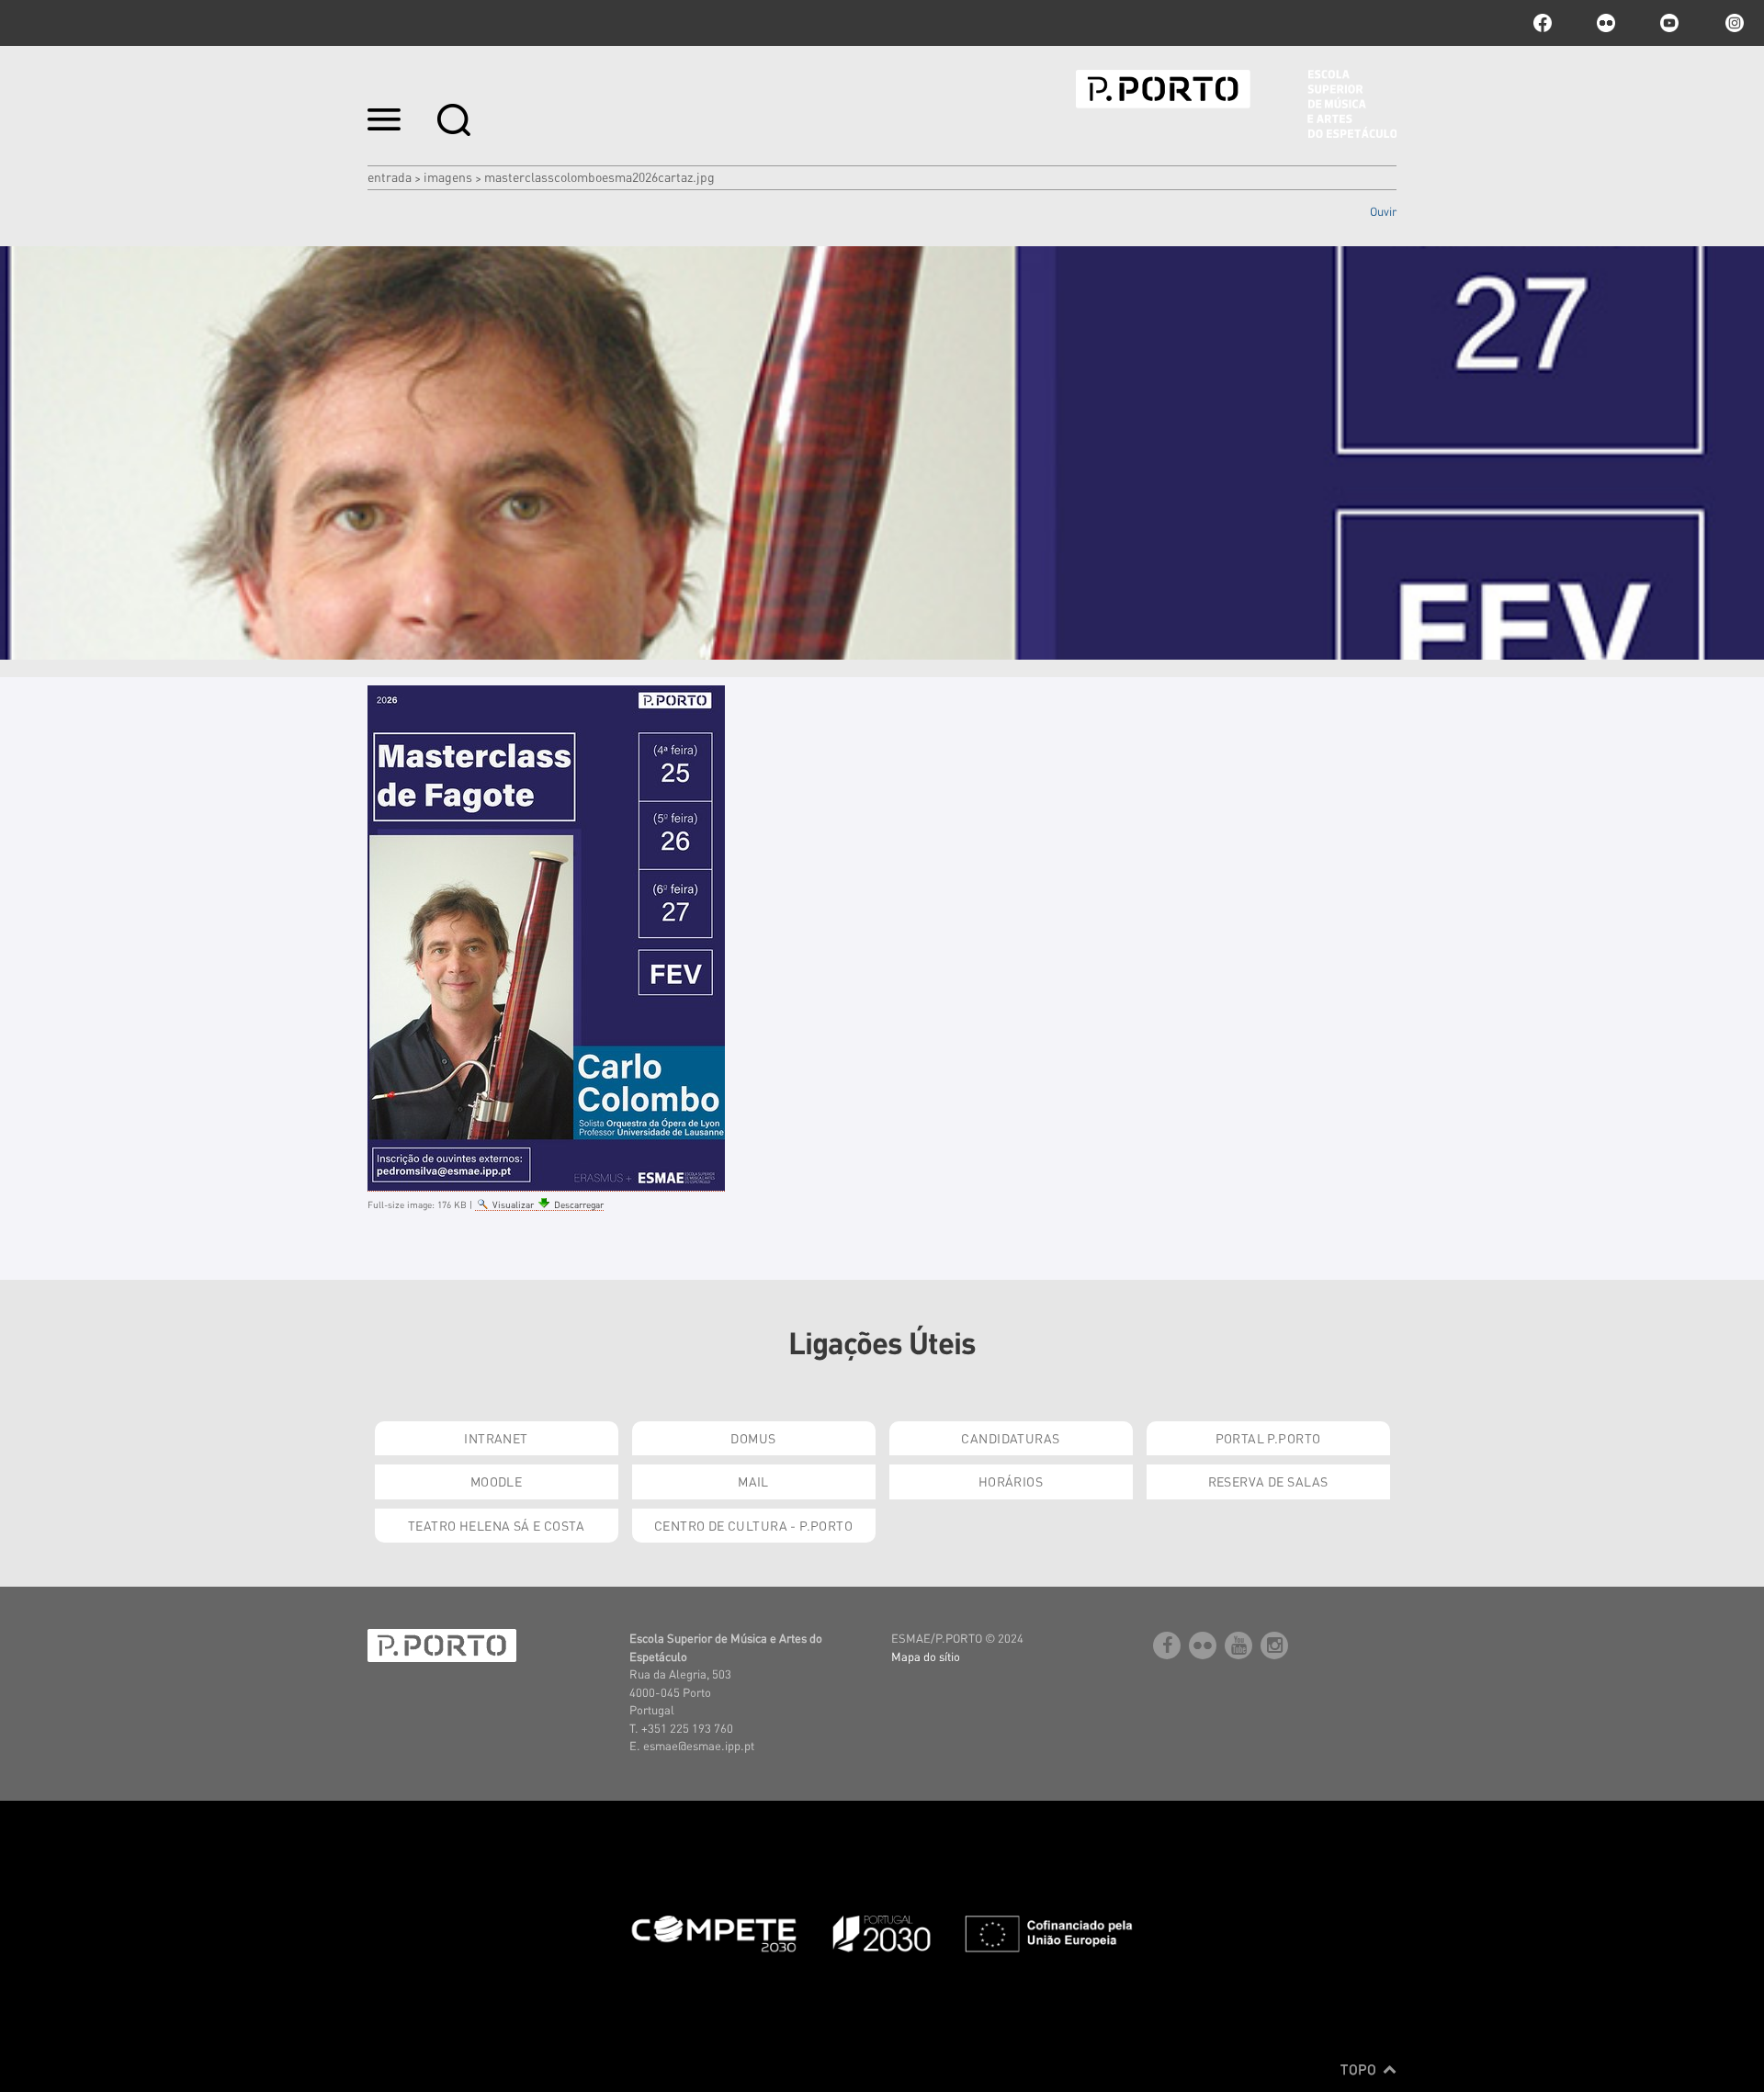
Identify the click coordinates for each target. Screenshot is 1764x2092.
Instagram (1733, 23)
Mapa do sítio (926, 1656)
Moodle (497, 1481)
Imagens (448, 176)
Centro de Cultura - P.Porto (753, 1525)
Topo (1360, 2069)
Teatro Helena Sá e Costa (496, 1525)
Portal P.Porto (1268, 1438)
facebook (1543, 23)
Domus (753, 1438)
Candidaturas (1010, 1438)
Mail (753, 1481)
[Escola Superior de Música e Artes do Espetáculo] (1236, 104)
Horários (1011, 1481)
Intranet (496, 1438)
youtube (1669, 23)
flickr (1606, 23)
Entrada (390, 176)
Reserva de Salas (1268, 1481)
